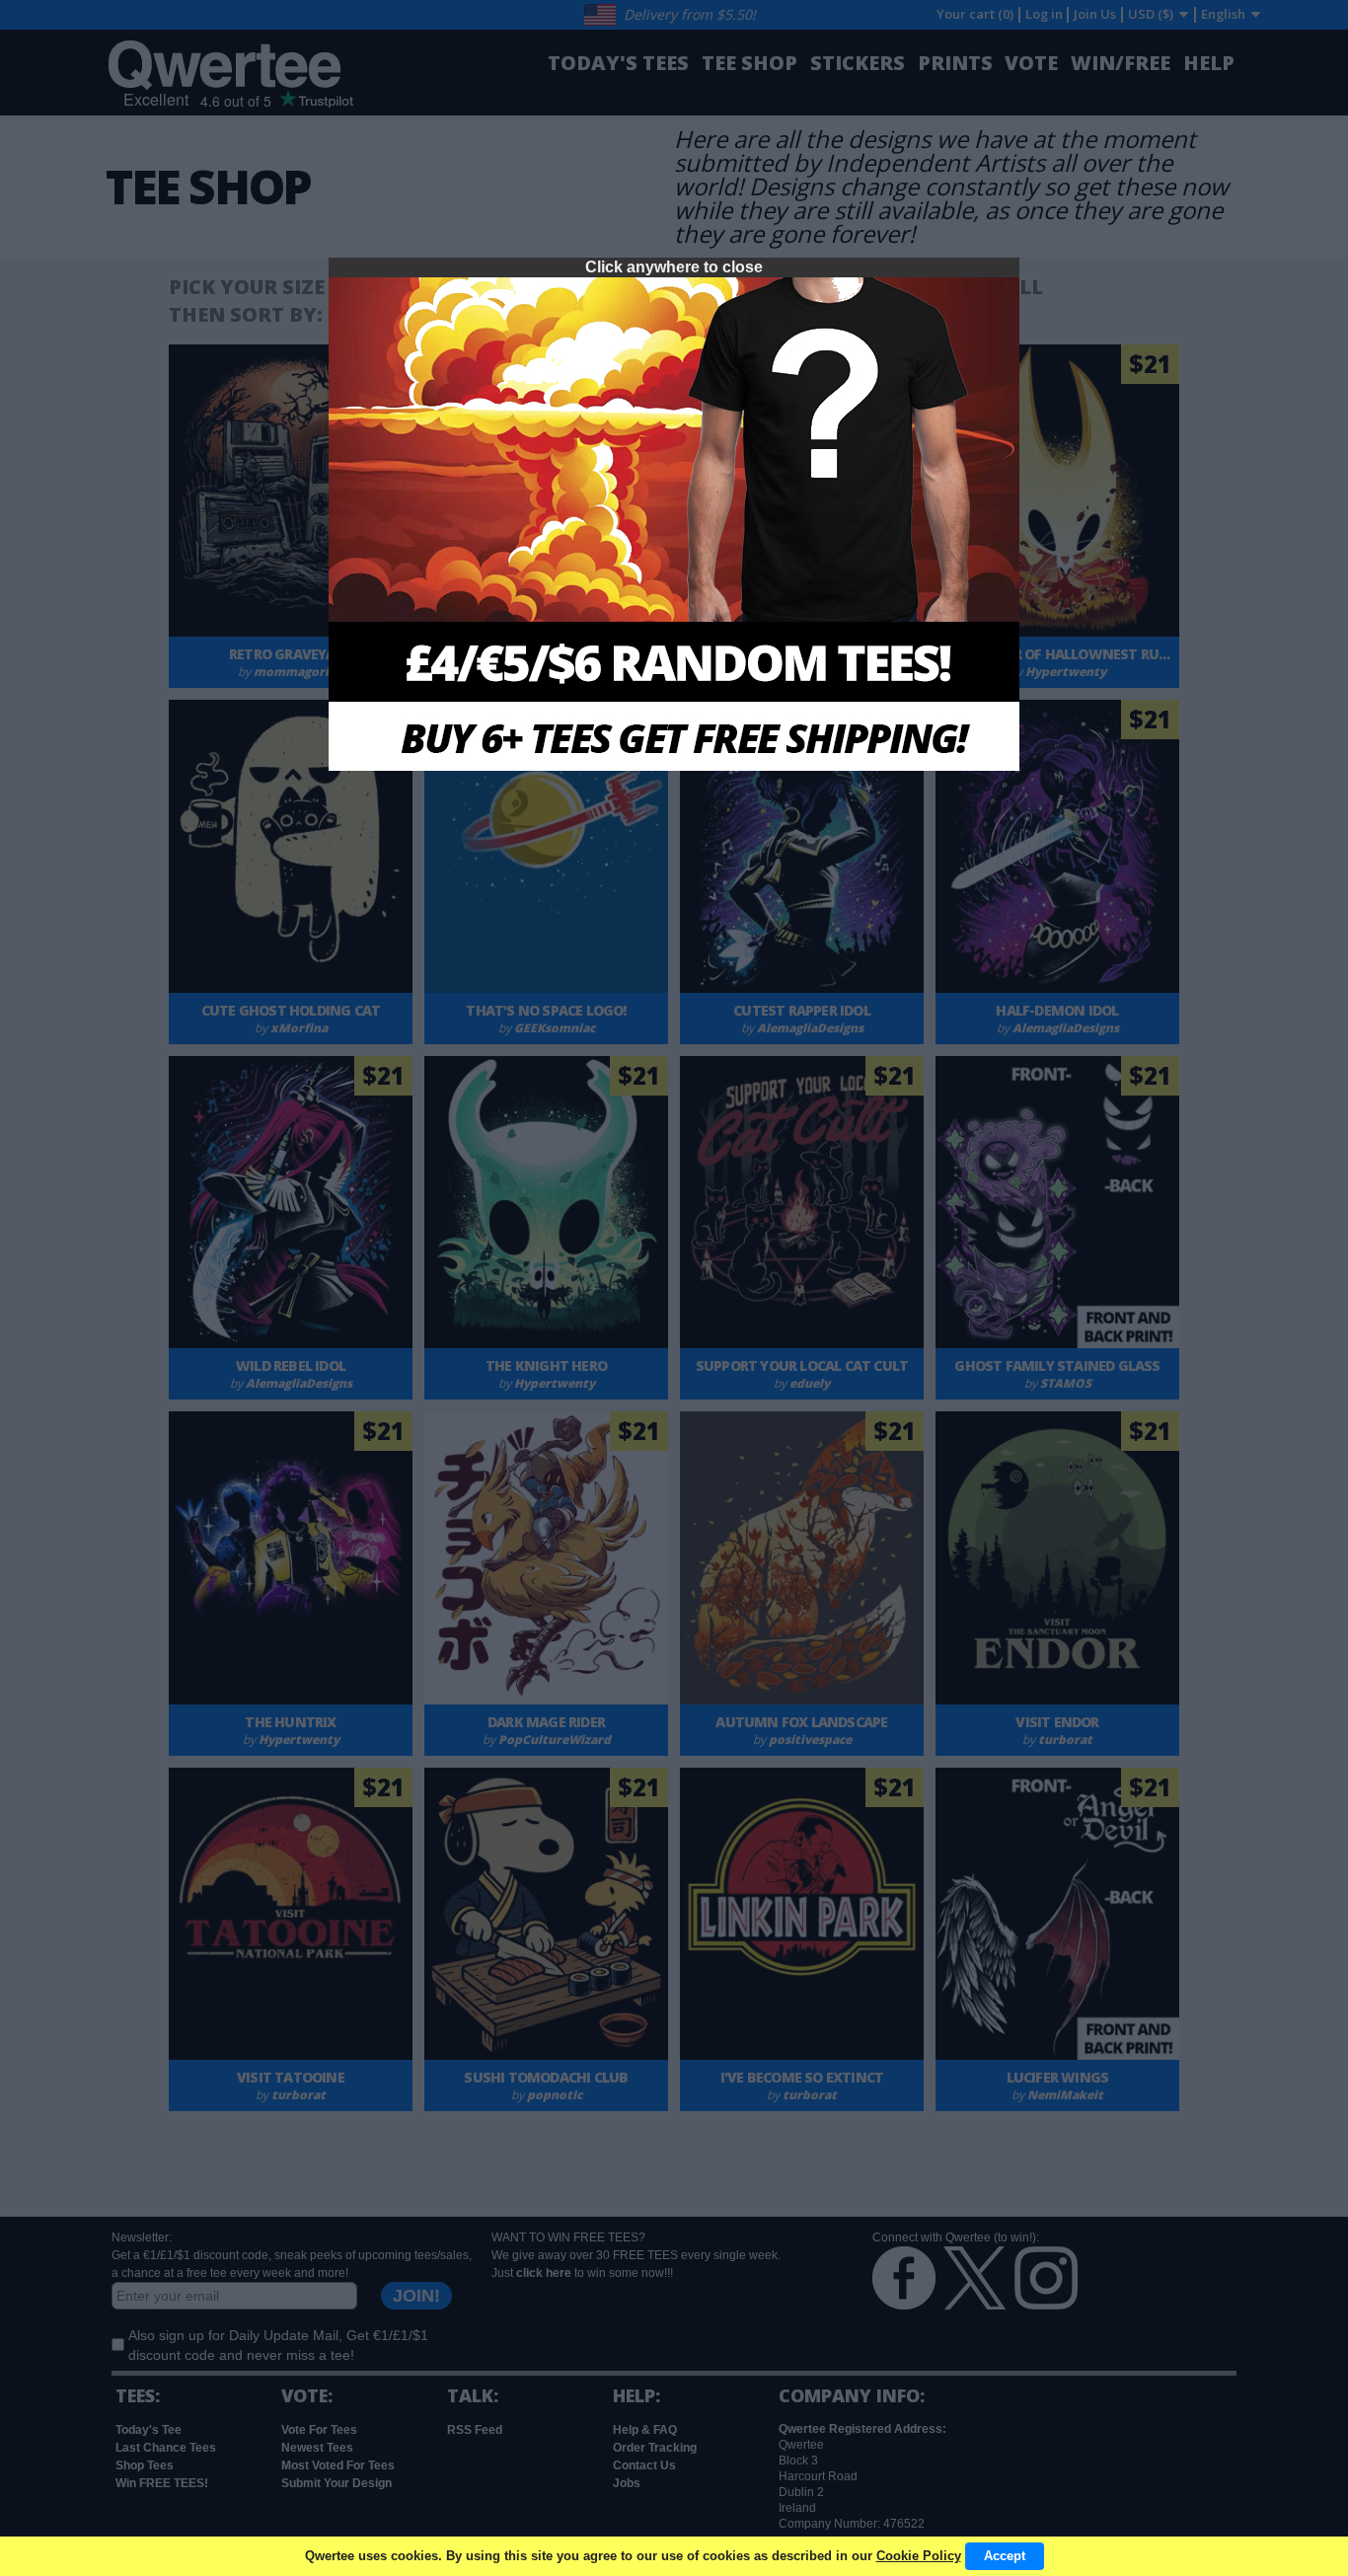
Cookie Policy (919, 2556)
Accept (1005, 2556)
